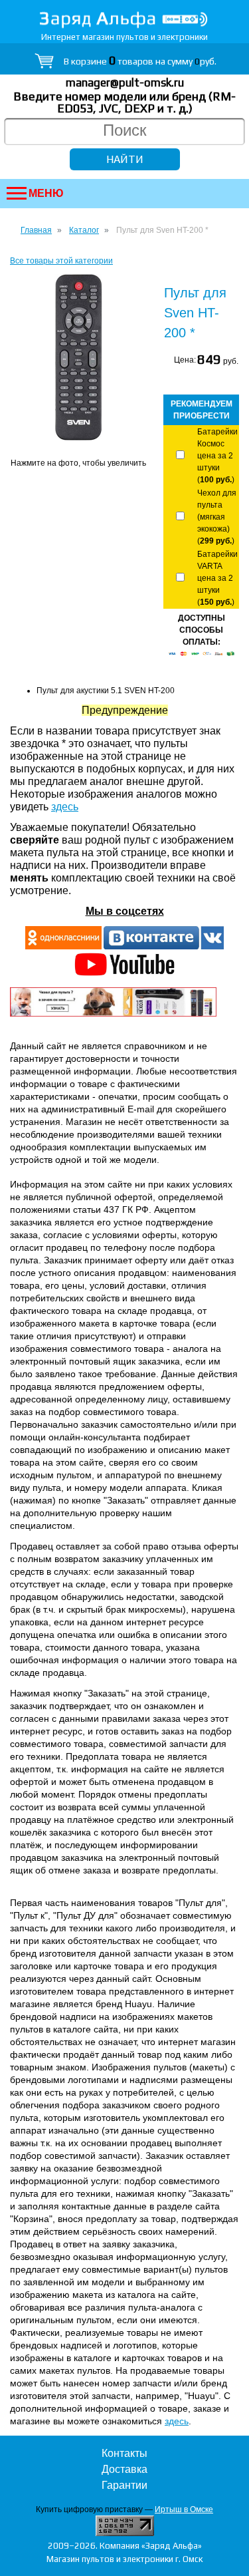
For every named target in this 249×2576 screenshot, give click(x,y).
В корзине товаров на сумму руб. (140, 61)
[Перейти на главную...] (124, 20)
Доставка (124, 2469)
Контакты (124, 2453)
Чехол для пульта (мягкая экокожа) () (217, 517)
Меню (46, 193)
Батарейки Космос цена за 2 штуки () (217, 456)
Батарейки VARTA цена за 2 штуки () (217, 578)
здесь (65, 807)
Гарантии (124, 2485)
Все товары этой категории (61, 261)
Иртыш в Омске (184, 2509)
